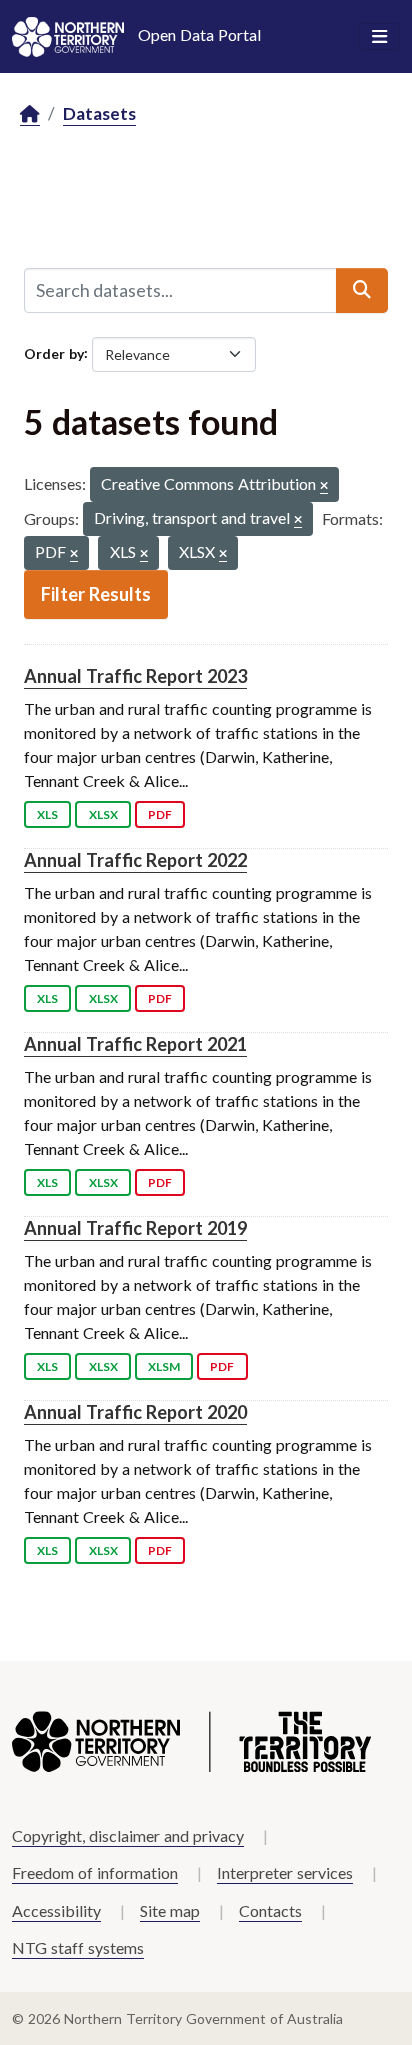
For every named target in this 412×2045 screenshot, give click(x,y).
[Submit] (362, 290)
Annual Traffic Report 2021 (135, 1044)
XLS (47, 814)
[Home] (30, 114)
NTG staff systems (78, 1947)
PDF (160, 814)
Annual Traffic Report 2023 (135, 676)
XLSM (164, 1366)
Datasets (99, 113)
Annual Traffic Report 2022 (135, 860)
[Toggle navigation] (379, 37)
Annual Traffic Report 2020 (135, 1412)
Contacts (270, 1910)
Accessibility (56, 1910)
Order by (54, 352)
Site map (170, 1910)
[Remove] (324, 486)
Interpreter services (285, 1872)
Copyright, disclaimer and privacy (128, 1835)
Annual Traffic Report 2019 (135, 1228)
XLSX (103, 814)
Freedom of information (95, 1872)
